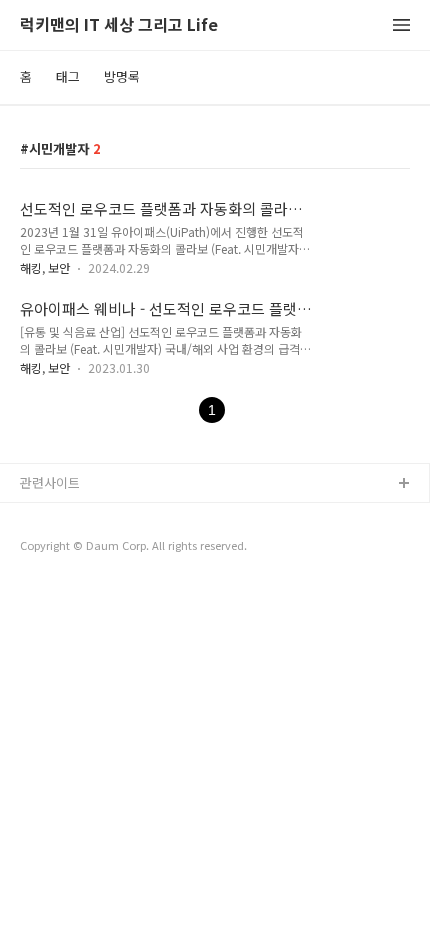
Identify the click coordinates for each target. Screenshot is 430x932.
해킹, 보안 (45, 267)
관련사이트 (50, 482)
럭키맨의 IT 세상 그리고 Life (119, 25)
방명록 (122, 76)
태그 (68, 76)
